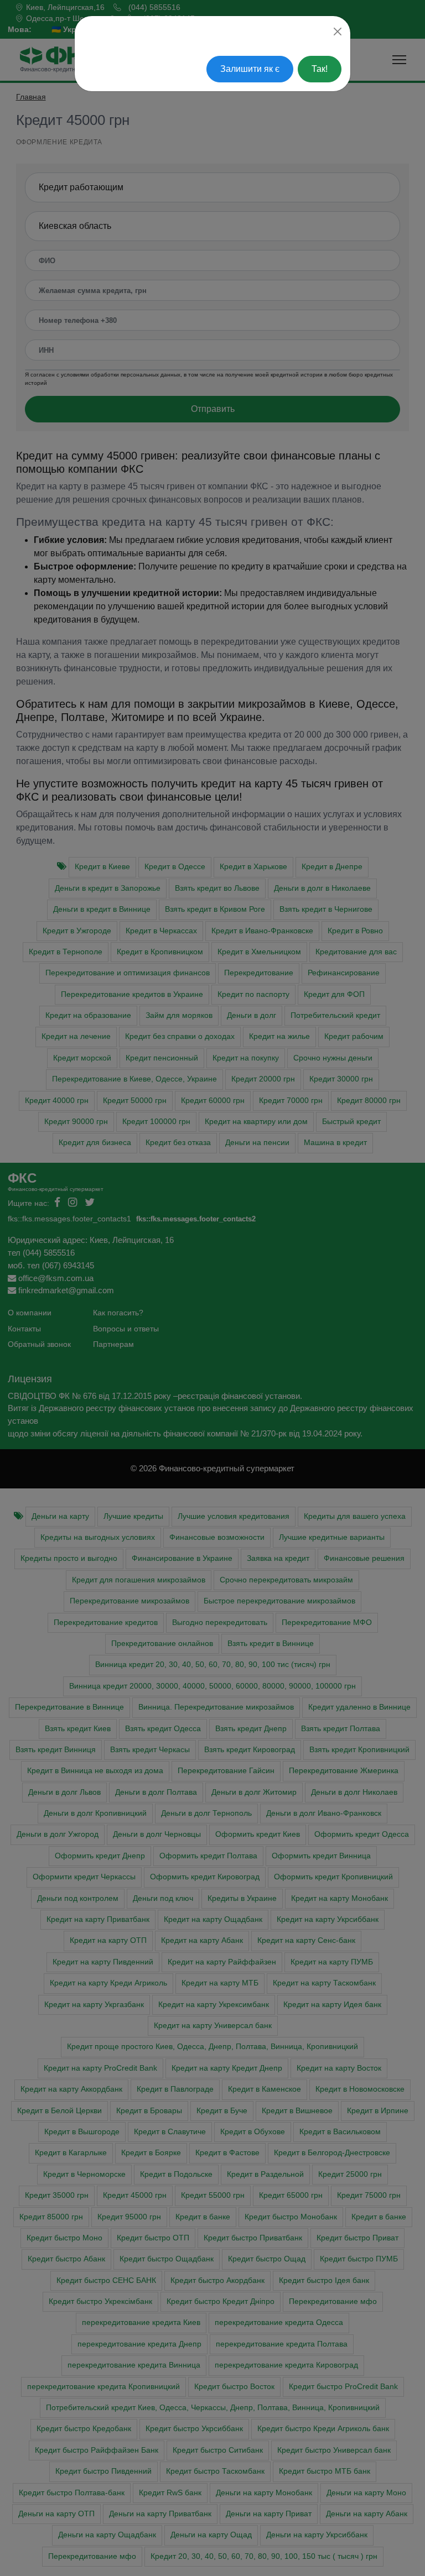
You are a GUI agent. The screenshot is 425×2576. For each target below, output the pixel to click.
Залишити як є (250, 69)
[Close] (338, 32)
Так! (320, 69)
